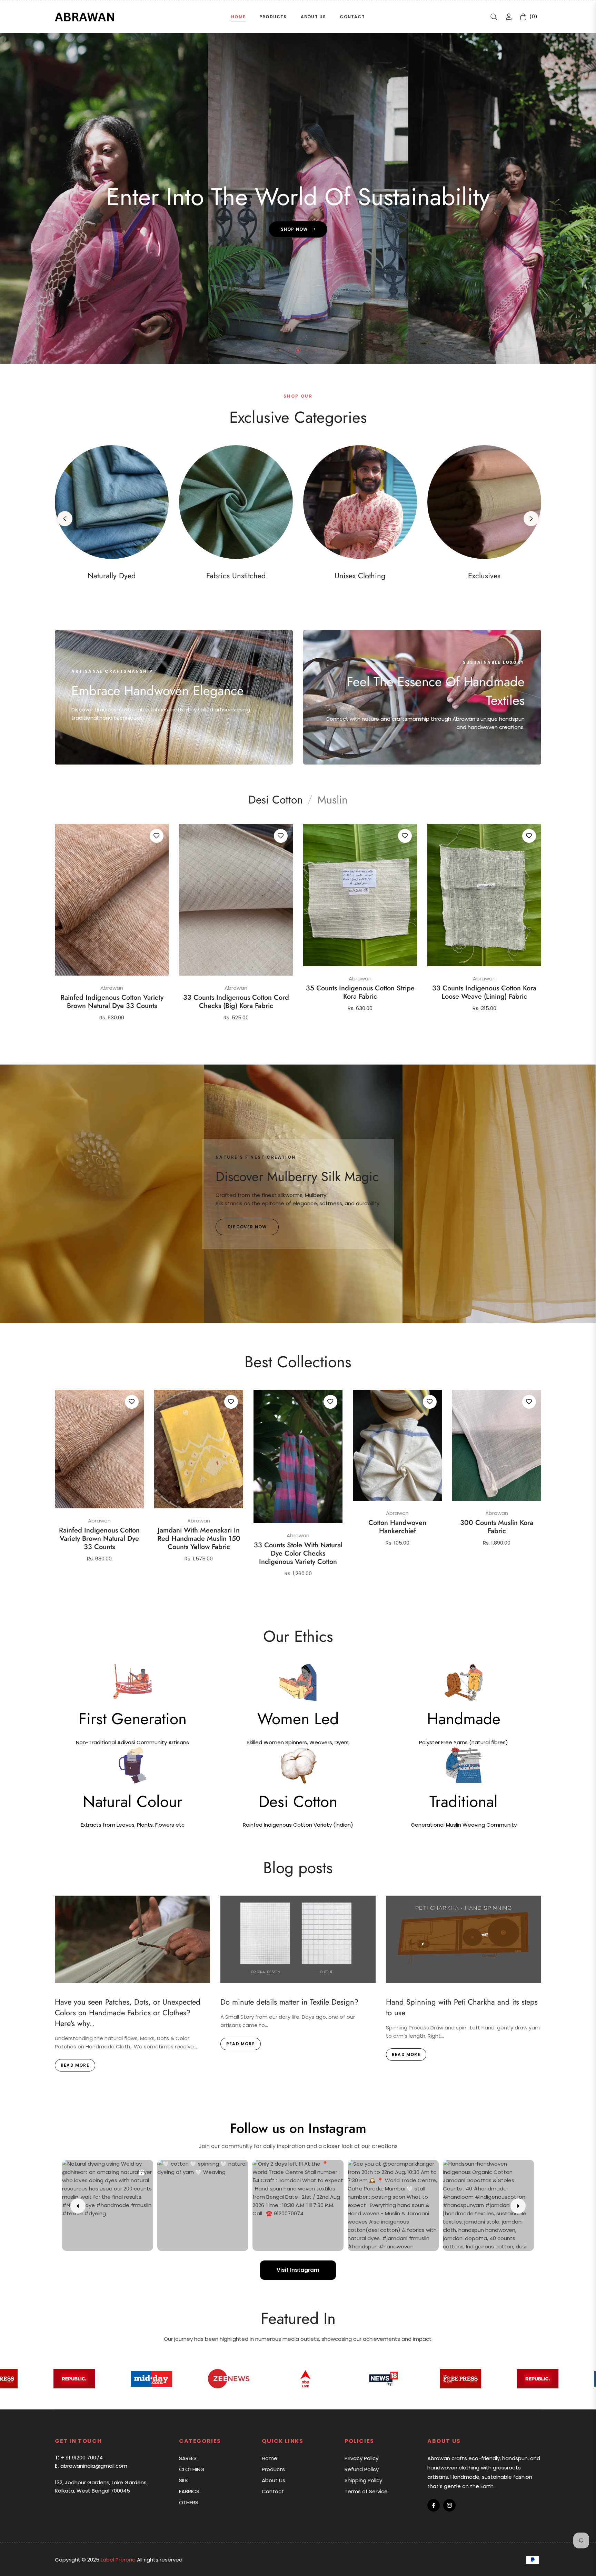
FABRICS (189, 2491)
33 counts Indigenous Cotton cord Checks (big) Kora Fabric (236, 1002)
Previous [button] (65, 519)
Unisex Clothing (360, 576)
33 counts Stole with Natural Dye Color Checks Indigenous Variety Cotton (298, 1554)
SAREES (188, 2458)
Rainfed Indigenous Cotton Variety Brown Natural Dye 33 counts (112, 1002)
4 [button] (307, 350)
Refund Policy (362, 2469)
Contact (273, 2491)
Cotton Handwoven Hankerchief (397, 1527)
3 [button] (298, 350)
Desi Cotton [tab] (276, 800)
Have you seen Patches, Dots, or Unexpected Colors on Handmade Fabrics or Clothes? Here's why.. (128, 2013)
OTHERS (189, 2502)
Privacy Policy (361, 2458)
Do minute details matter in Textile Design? (289, 2002)
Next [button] (531, 519)
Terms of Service (366, 2491)
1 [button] (280, 351)
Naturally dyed (112, 576)
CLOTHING (192, 2469)
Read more (75, 2065)
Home (270, 2458)
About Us (274, 2480)
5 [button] (316, 350)
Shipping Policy (363, 2480)
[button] (494, 17)
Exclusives (484, 576)
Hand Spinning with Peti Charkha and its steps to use (462, 2007)
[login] (509, 17)
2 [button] (289, 350)
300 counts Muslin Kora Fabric (497, 1527)
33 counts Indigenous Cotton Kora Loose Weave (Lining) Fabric (484, 992)
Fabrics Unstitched (236, 576)
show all (298, 1597)
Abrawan (112, 988)
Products (273, 2469)
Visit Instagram (298, 2270)
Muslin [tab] (332, 800)
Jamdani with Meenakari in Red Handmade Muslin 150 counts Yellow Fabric (199, 1539)
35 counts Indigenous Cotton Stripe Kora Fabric (360, 992)
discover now (247, 1227)
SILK (184, 2480)
